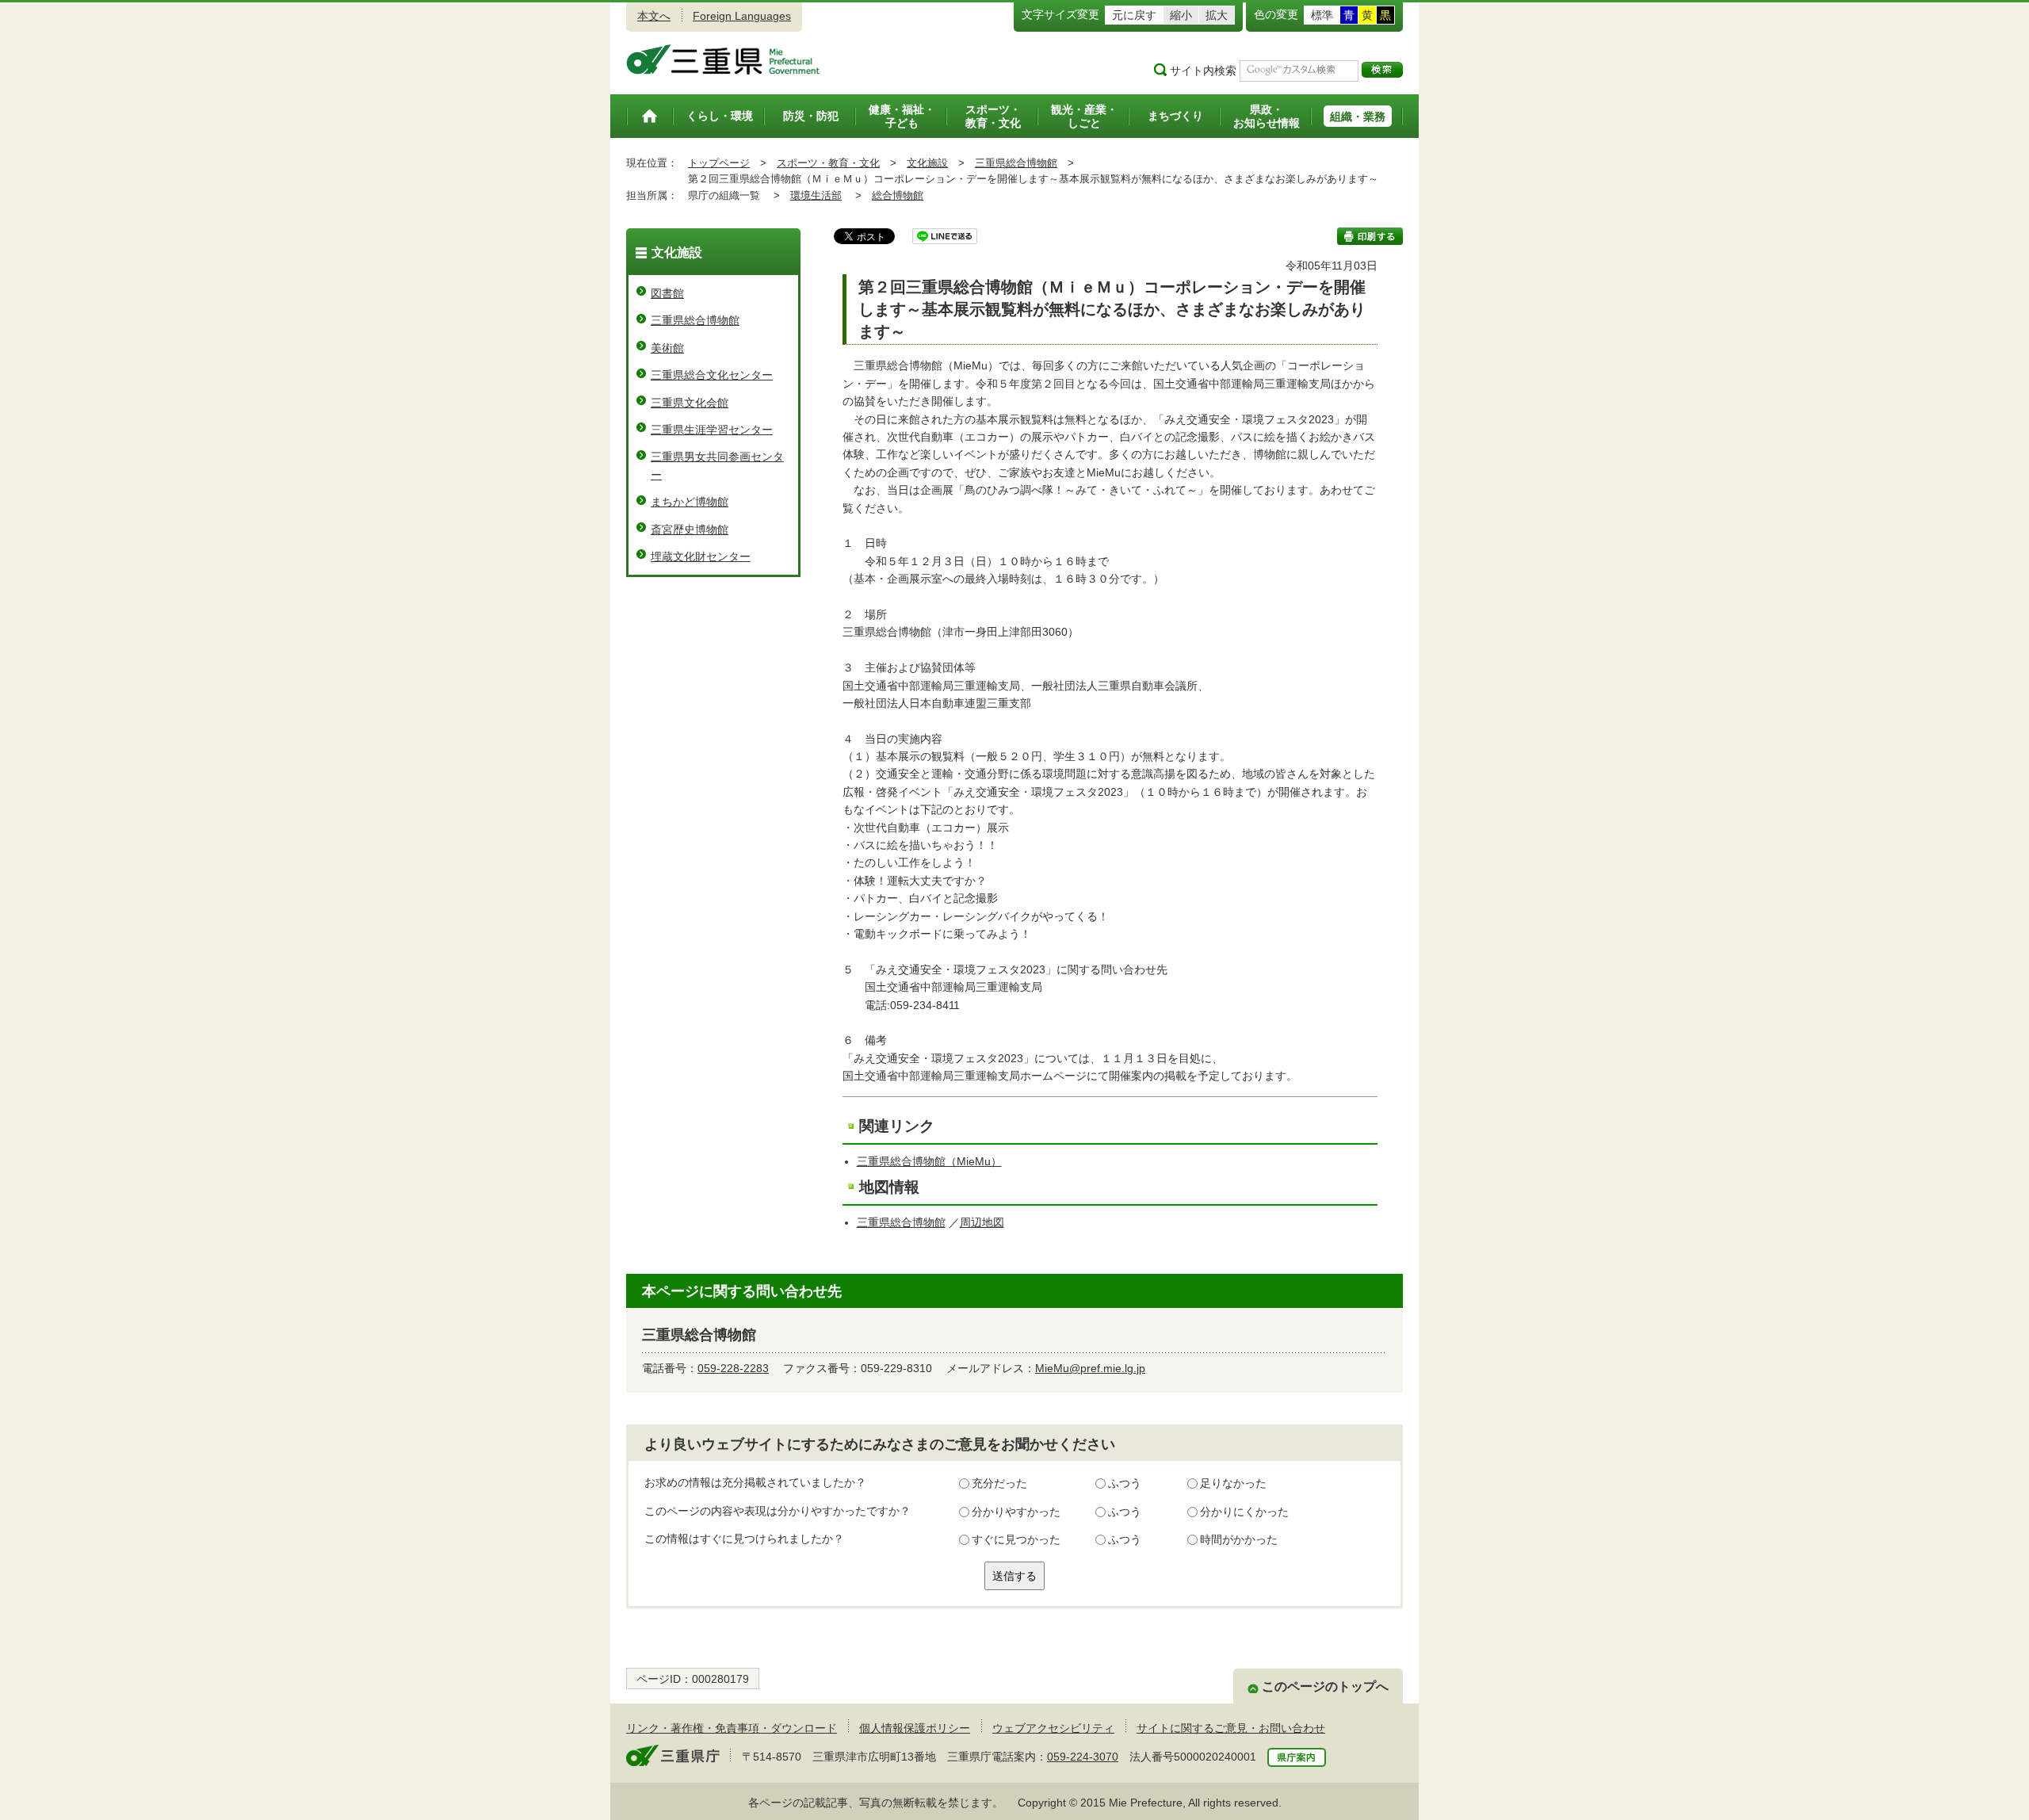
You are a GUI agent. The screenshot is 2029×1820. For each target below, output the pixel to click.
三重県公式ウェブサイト (723, 59)
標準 (1322, 15)
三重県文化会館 (690, 403)
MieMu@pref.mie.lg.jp (1090, 1368)
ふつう (1125, 1483)
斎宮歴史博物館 (690, 530)
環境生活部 (816, 195)
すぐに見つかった (1016, 1539)
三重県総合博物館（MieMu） (929, 1161)
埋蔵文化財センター (701, 556)
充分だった (999, 1483)
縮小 (1181, 15)
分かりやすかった (1016, 1512)
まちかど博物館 (690, 502)
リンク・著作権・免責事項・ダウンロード (732, 1728)
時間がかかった (1239, 1539)
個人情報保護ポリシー (915, 1728)
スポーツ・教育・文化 (828, 163)
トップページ (719, 163)
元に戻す (1134, 15)
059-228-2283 (733, 1368)
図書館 (667, 293)
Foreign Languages (742, 16)
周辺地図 (982, 1222)
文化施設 (927, 163)
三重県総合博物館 (1016, 163)
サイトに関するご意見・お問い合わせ (1231, 1728)
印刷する (1370, 236)
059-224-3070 (1083, 1757)
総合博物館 (898, 195)
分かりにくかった (1244, 1512)
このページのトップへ (1325, 1686)
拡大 (1217, 15)
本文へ (654, 16)
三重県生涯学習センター (712, 430)
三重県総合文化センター (712, 375)
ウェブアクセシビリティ (1053, 1728)
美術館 (667, 348)
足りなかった (1233, 1483)
